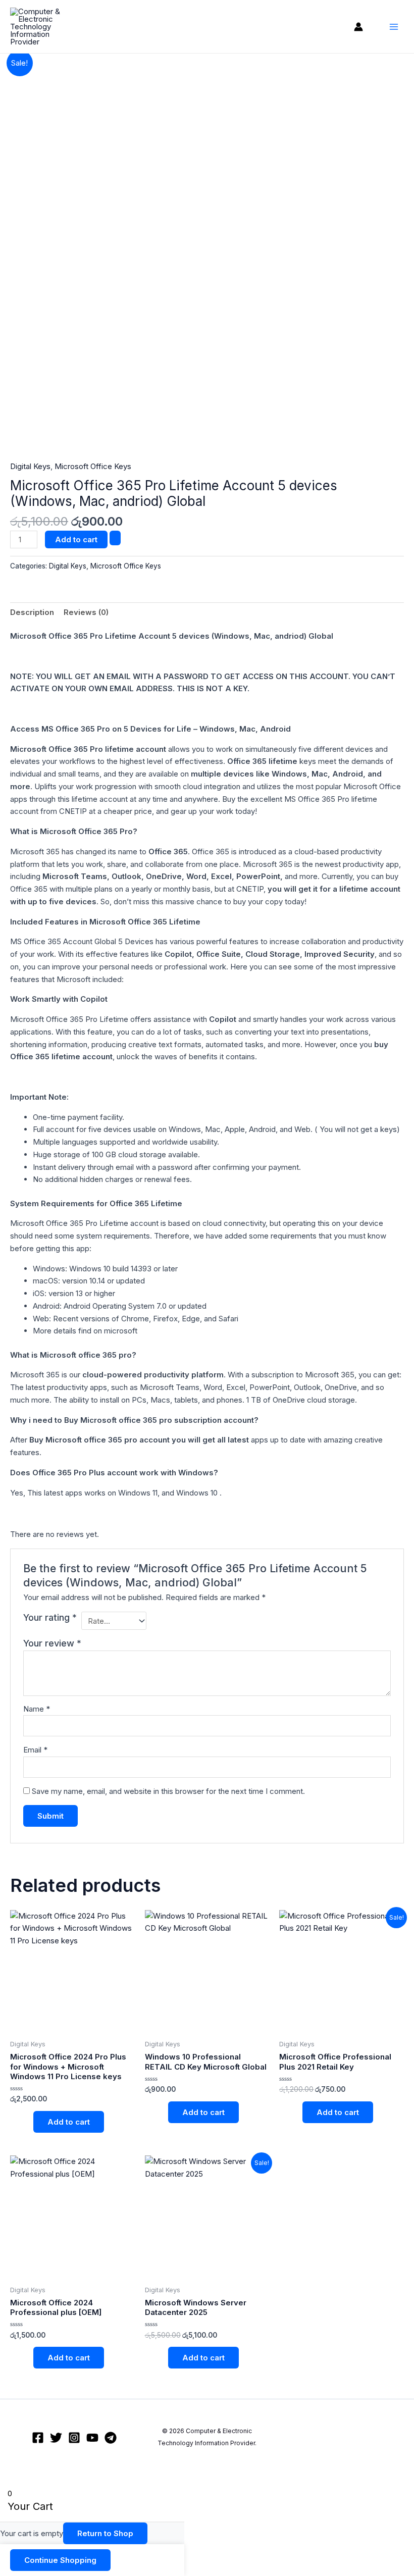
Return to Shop (105, 2533)
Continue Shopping (60, 2560)
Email (35, 1750)
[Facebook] (38, 2438)
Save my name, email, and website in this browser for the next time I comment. (168, 1791)
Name (37, 1709)
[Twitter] (56, 2438)
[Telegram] (111, 2438)
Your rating (50, 1617)
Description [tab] (32, 612)
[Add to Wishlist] (115, 538)
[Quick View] (28, 2122)
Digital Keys (30, 466)
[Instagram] (74, 2438)
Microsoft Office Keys (93, 466)
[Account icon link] (358, 27)
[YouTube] (92, 2438)
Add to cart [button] (69, 2122)
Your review (52, 1643)
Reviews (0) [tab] (86, 612)
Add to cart (76, 539)
